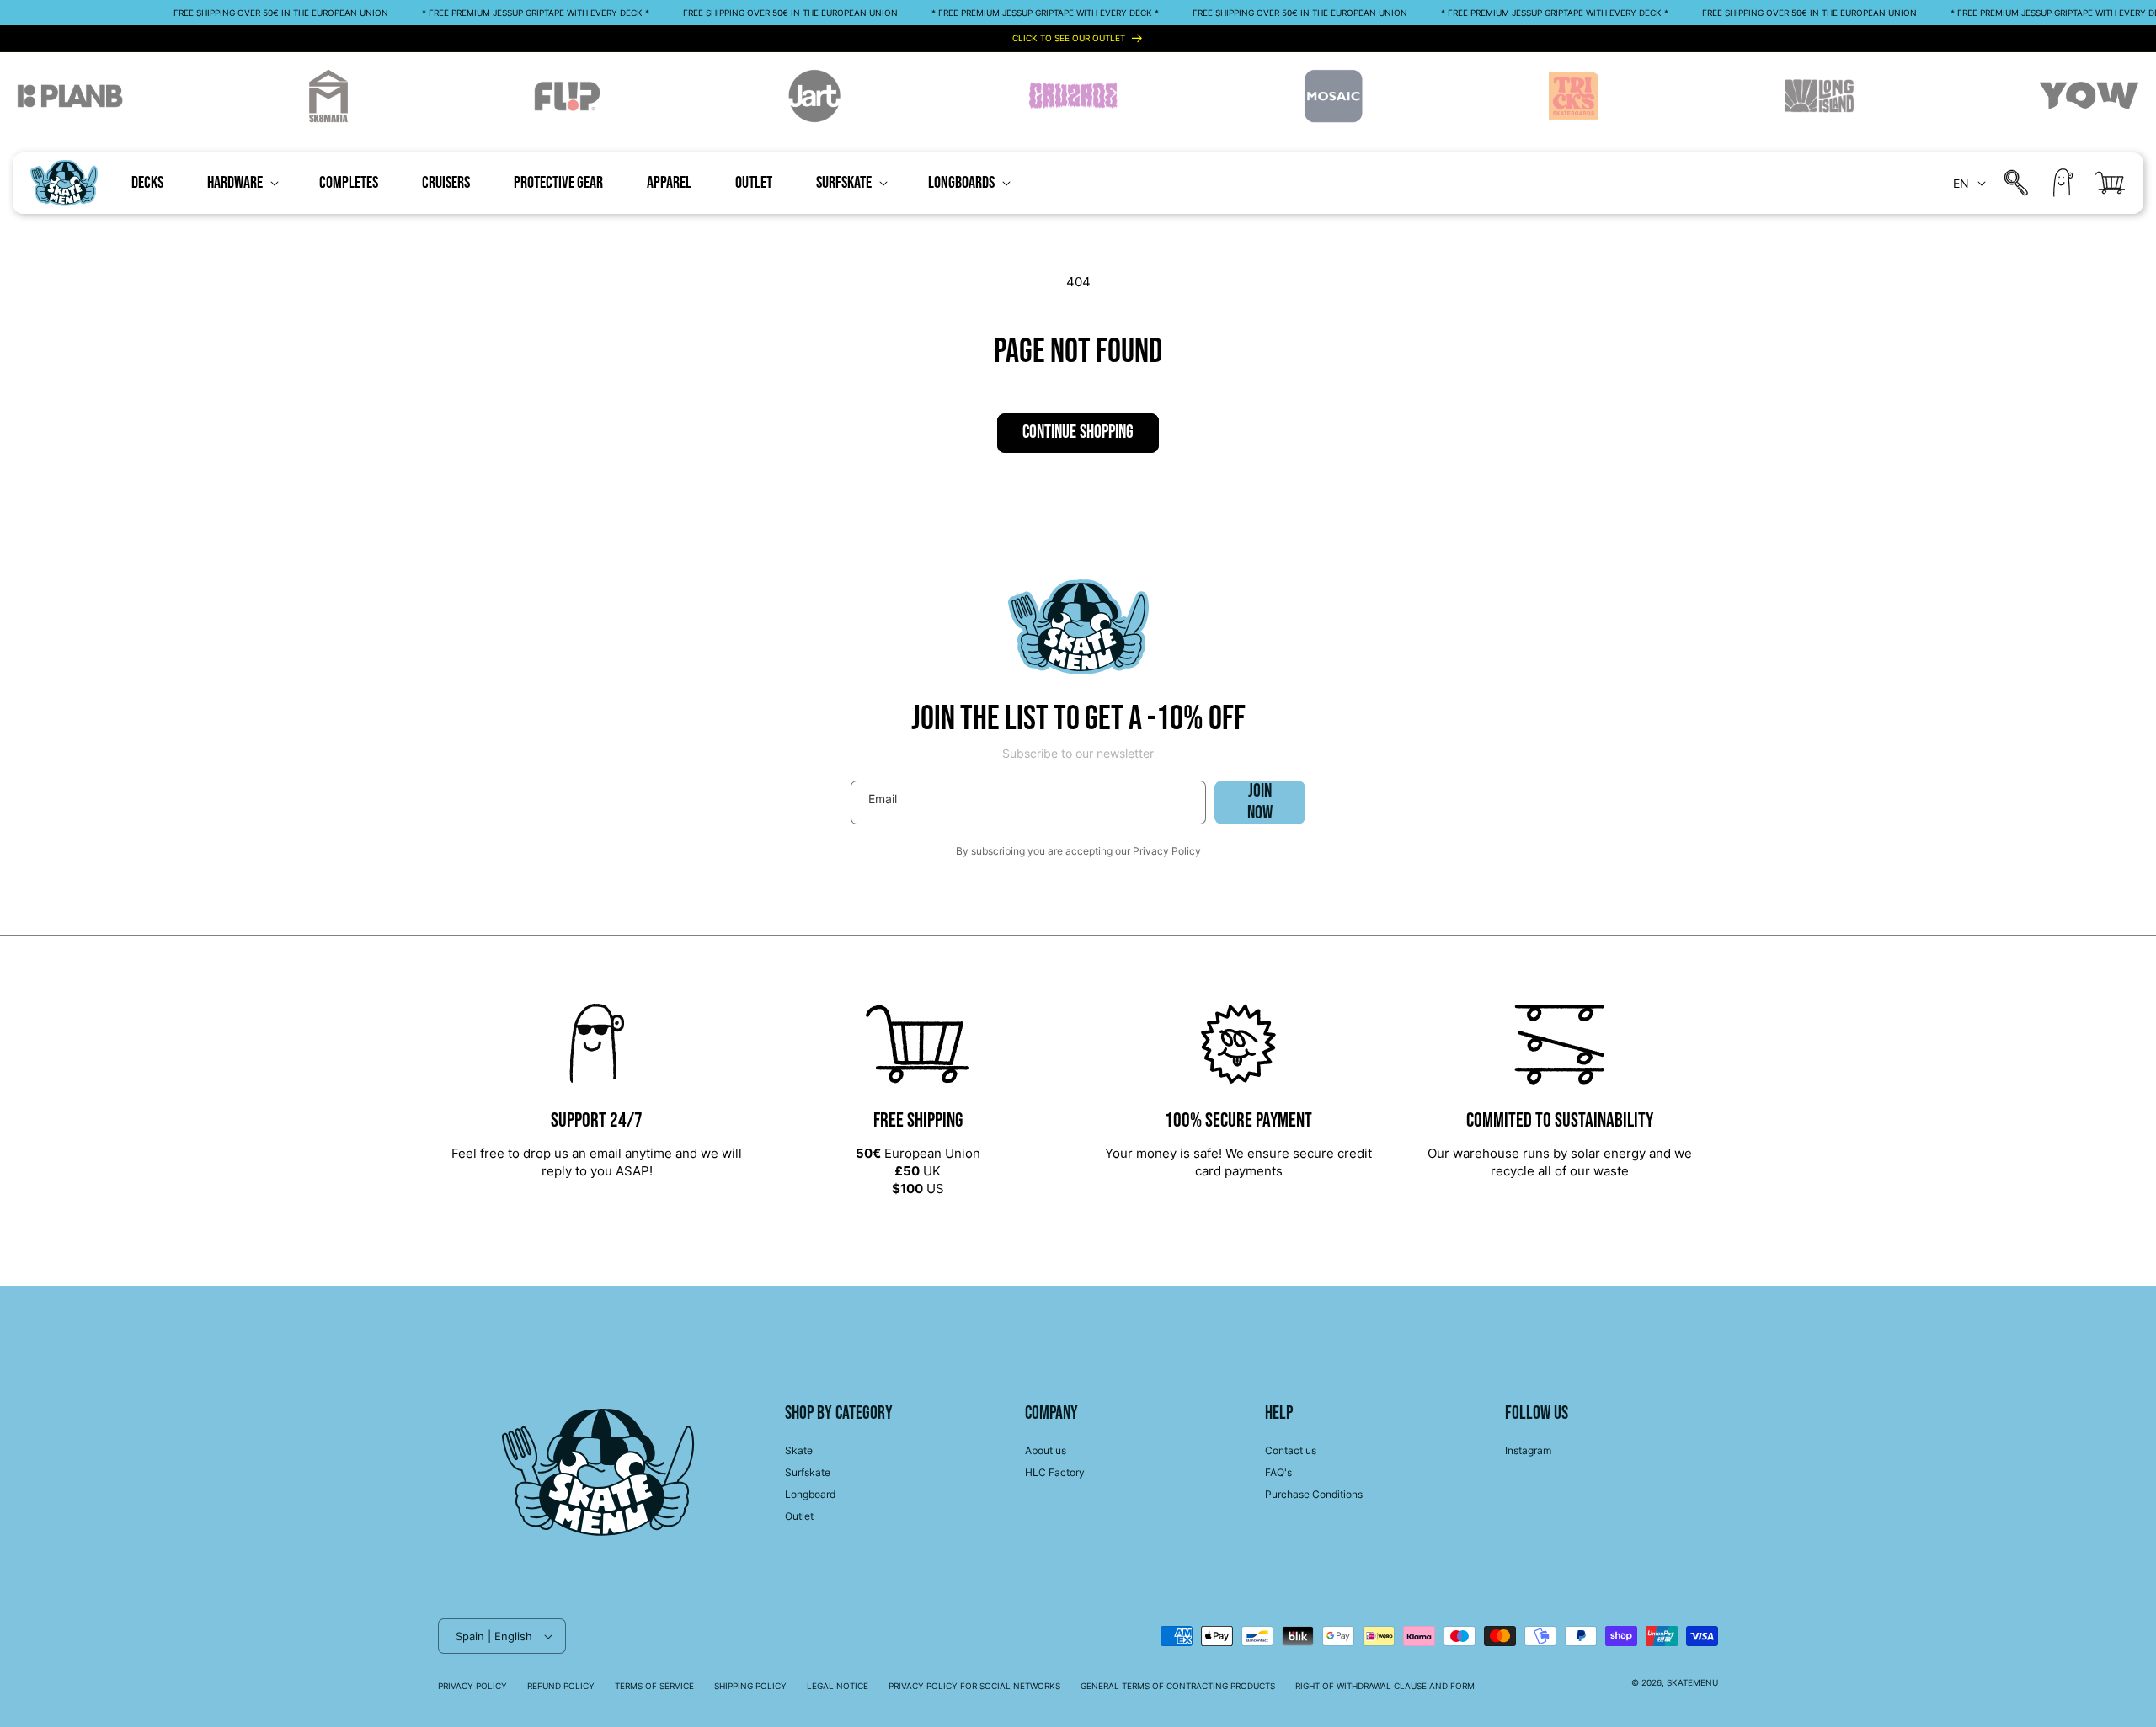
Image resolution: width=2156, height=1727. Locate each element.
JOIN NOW (1260, 802)
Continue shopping (1078, 432)
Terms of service (654, 1686)
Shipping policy (750, 1686)
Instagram (1528, 1450)
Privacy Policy (1167, 851)
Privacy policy (472, 1686)
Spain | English (494, 1636)
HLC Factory (1055, 1472)
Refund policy (561, 1686)
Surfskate (808, 1472)
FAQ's (1278, 1472)
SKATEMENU (1692, 1682)
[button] (241, 183)
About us (1046, 1450)
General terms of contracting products (1178, 1686)
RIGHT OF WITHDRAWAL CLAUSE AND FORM (1385, 1686)
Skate (799, 1450)
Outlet (799, 1516)
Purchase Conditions (1314, 1494)
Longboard (810, 1494)
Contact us (1291, 1450)
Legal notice (838, 1686)
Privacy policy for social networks (974, 1686)
